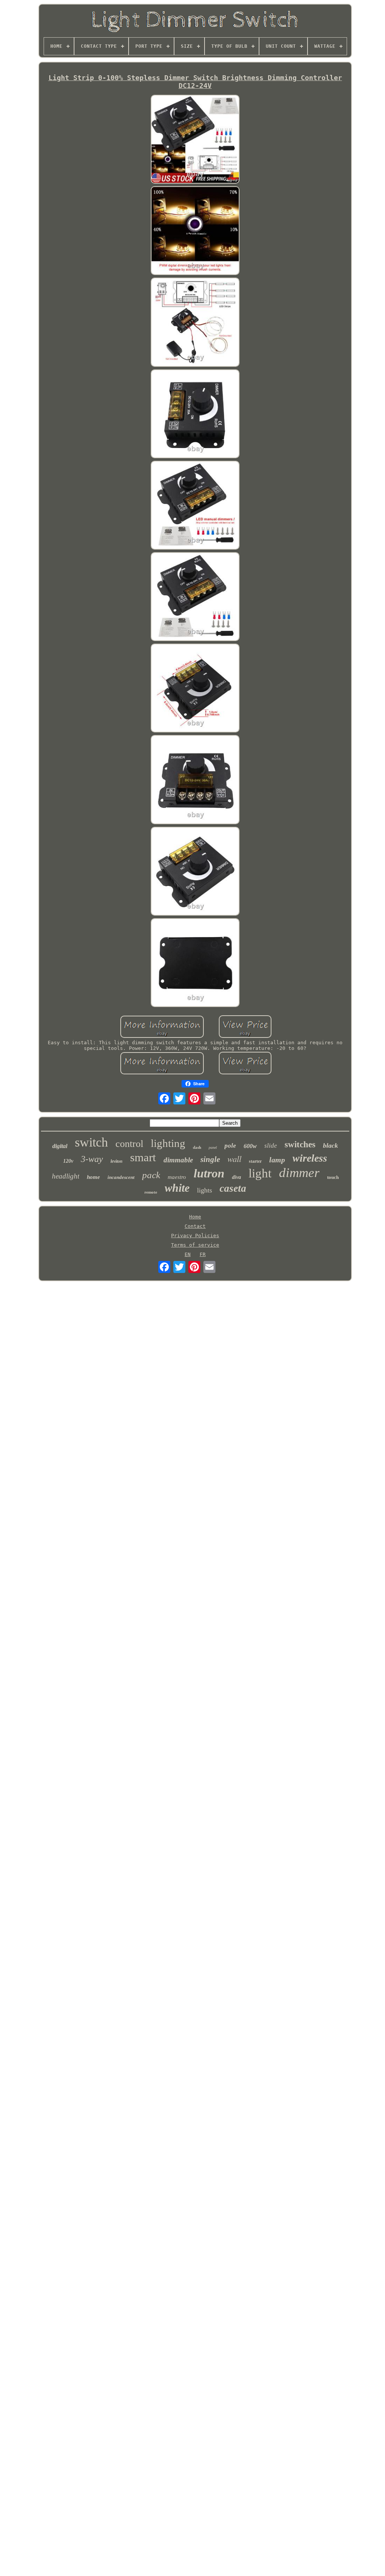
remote (151, 1192)
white (177, 1188)
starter (255, 1161)
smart (143, 1157)
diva (236, 1177)
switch (91, 1142)
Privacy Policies (195, 1236)
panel (213, 1148)
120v (68, 1161)
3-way (92, 1159)
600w (250, 1146)
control (129, 1144)
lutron (209, 1173)
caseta (233, 1188)
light (260, 1173)
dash (197, 1147)
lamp (277, 1160)
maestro (177, 1177)
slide (271, 1146)
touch (333, 1177)
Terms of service (195, 1245)
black (330, 1145)
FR (203, 1254)
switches (300, 1144)
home (93, 1177)
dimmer (299, 1173)
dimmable (178, 1160)
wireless (310, 1158)
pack (151, 1175)
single (210, 1159)
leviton (117, 1161)
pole (230, 1146)
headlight (66, 1176)
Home (195, 1217)
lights (205, 1190)
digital (60, 1146)
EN (188, 1254)
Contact (195, 1226)
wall (234, 1159)
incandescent (121, 1177)
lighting (168, 1143)
